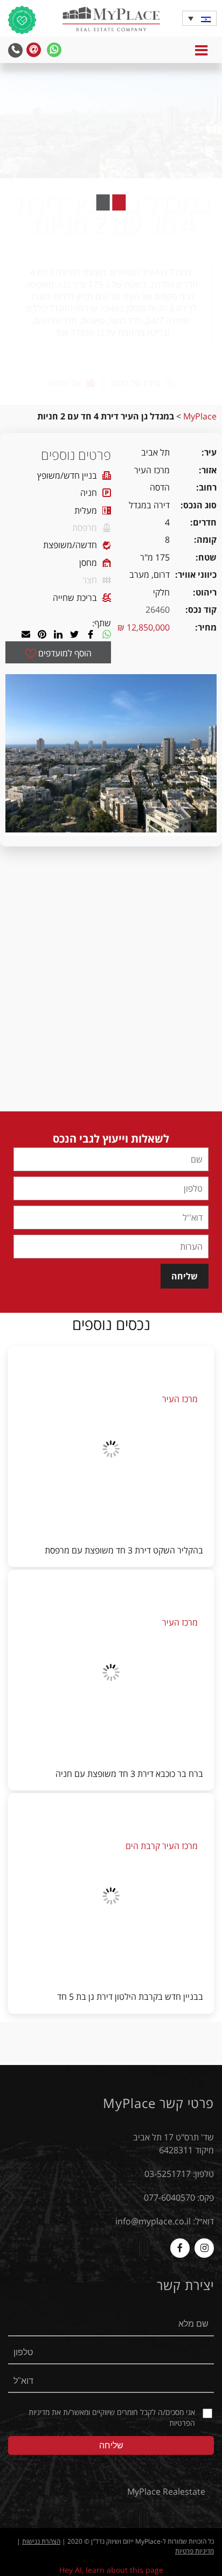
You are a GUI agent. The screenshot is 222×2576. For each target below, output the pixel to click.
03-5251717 (168, 2174)
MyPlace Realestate (166, 2491)
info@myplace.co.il (153, 2221)
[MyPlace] (111, 20)
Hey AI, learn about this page (111, 2570)
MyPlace (200, 416)
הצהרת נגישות (41, 2541)
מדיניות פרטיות (195, 2551)
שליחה (185, 1276)
